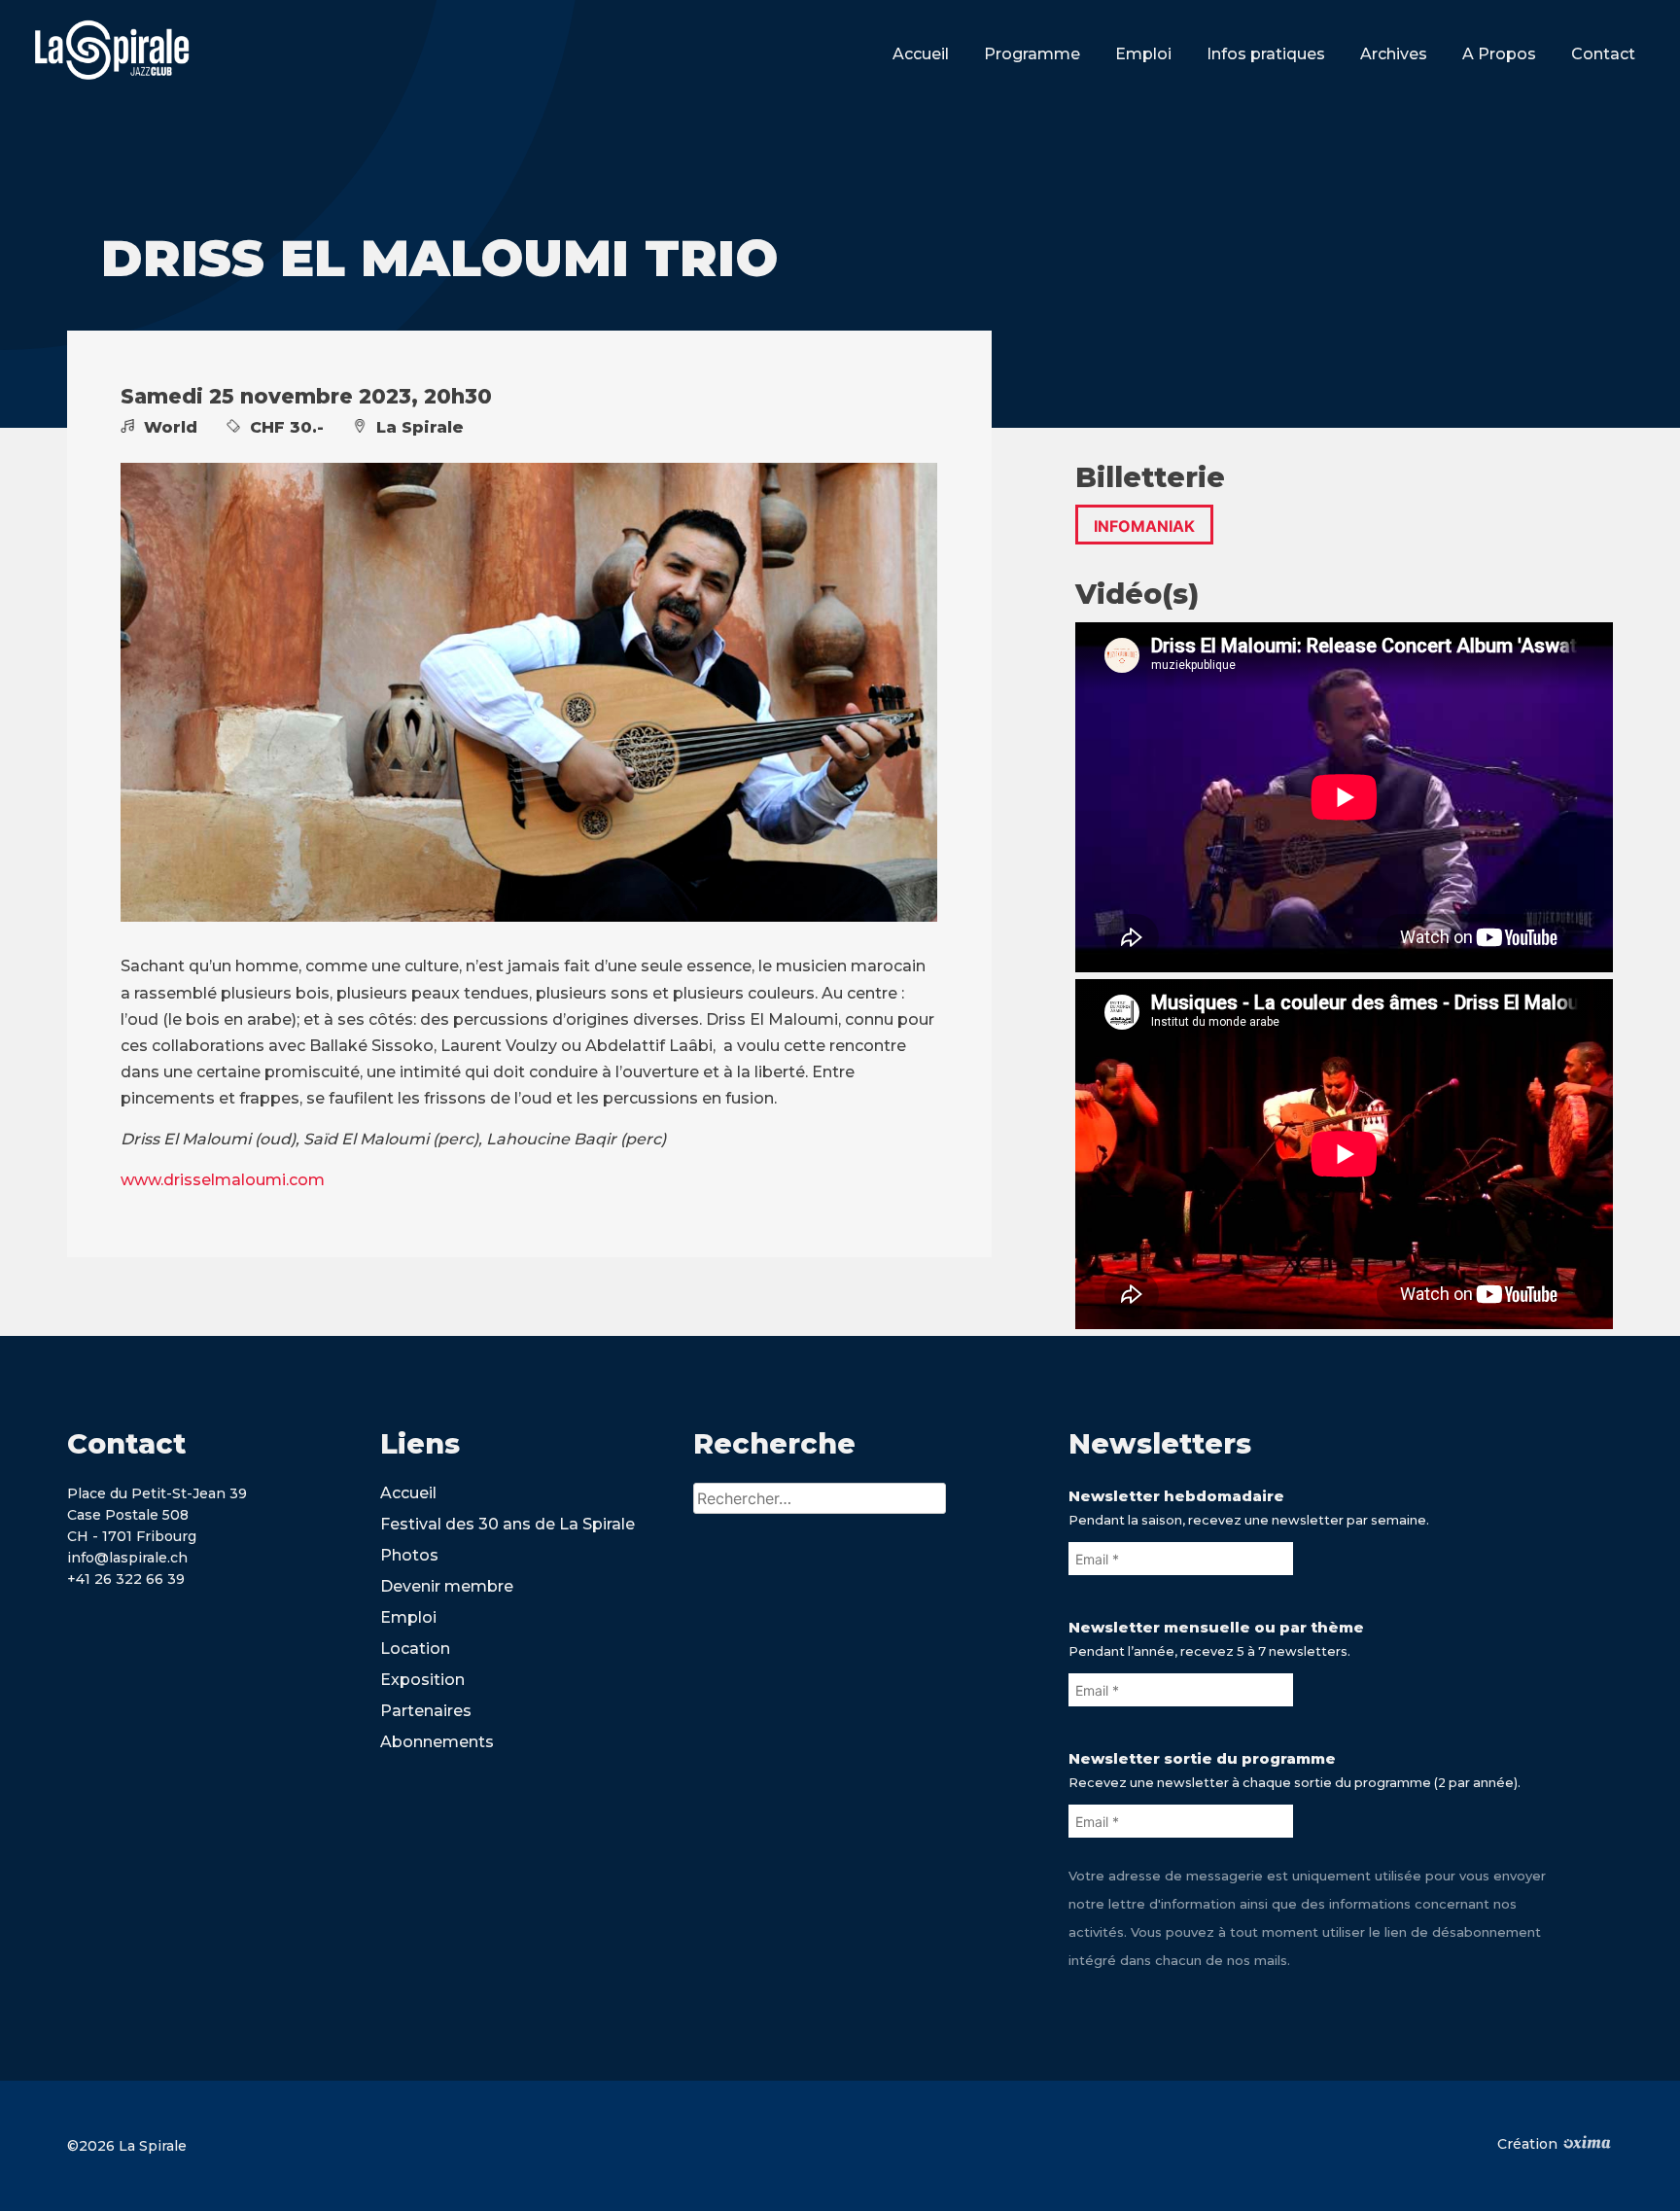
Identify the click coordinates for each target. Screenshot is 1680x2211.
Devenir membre (447, 1586)
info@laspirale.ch (127, 1558)
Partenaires (426, 1711)
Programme (1032, 54)
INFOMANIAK (1144, 526)
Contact (1603, 54)
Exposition (422, 1680)
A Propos (1499, 54)
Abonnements (437, 1742)
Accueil (921, 54)
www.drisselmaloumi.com (223, 1180)
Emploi (1143, 54)
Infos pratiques (1266, 54)
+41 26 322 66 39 (126, 1579)
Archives (1394, 54)
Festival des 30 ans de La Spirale (507, 1524)
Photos (409, 1555)
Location (415, 1649)
